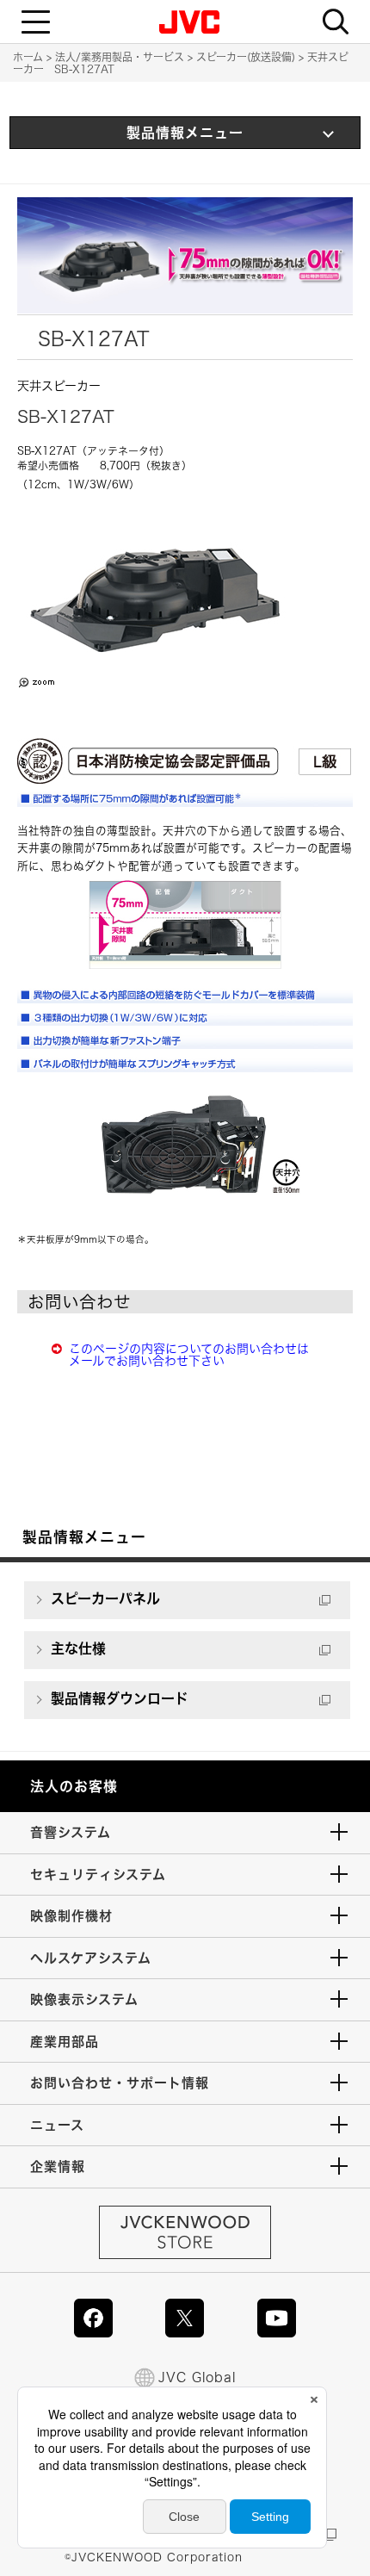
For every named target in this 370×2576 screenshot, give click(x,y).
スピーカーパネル (105, 1598)
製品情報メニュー (185, 133)
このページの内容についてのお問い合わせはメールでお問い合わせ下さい (189, 1355)
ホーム (28, 57)
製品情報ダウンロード (120, 1698)
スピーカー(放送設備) (246, 57)
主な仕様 (78, 1648)
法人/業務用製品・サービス (120, 57)
